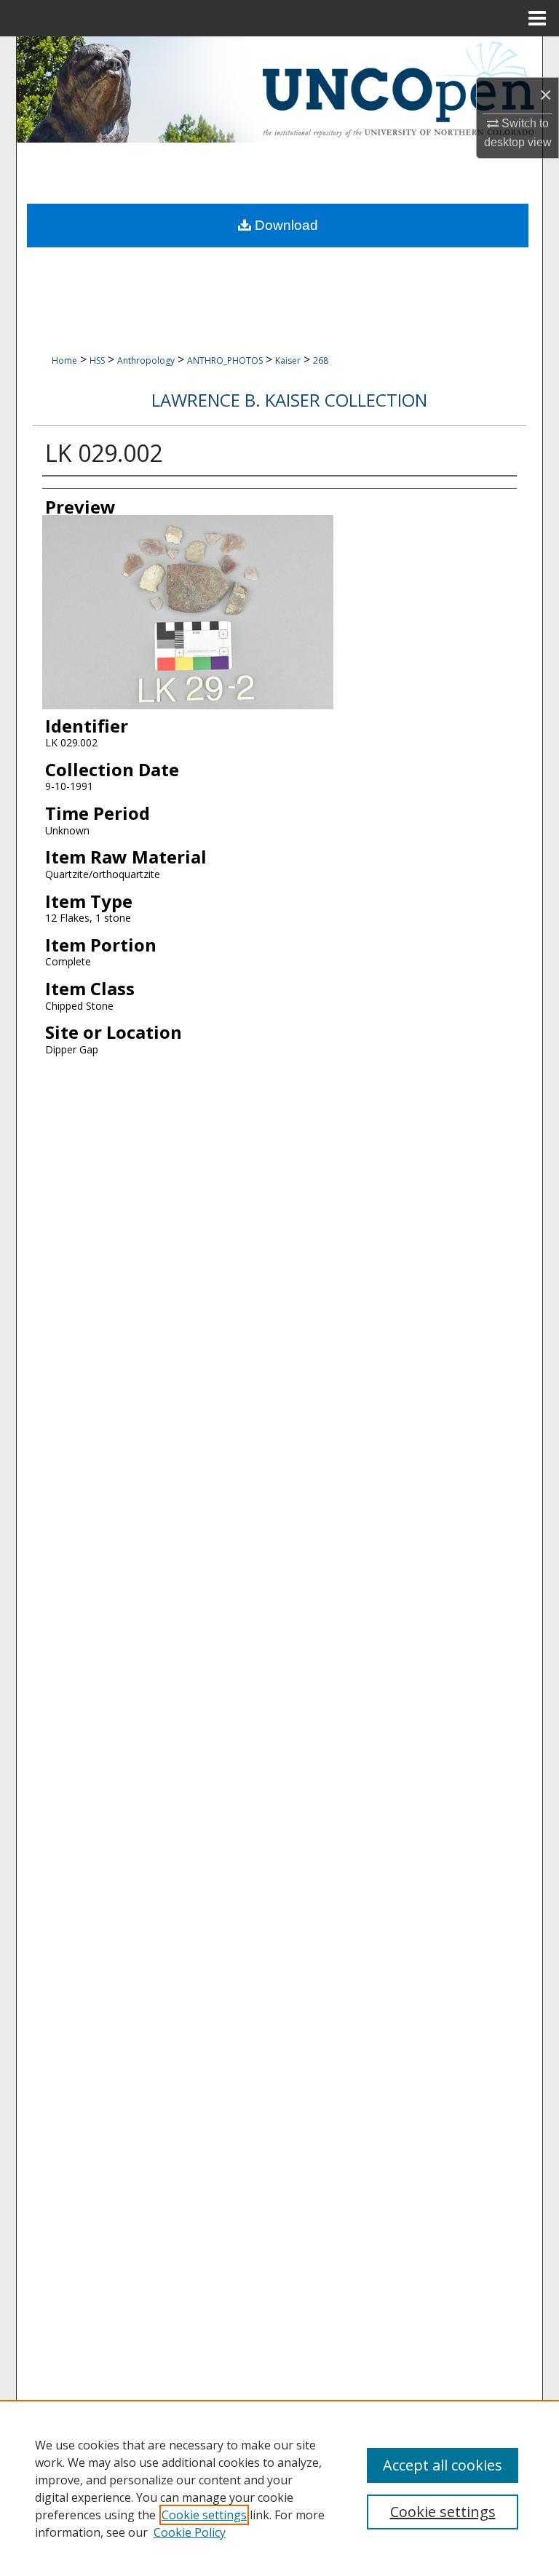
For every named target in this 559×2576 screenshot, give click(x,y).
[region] (279, 2488)
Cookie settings (204, 2515)
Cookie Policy (190, 2532)
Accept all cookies (443, 2465)
